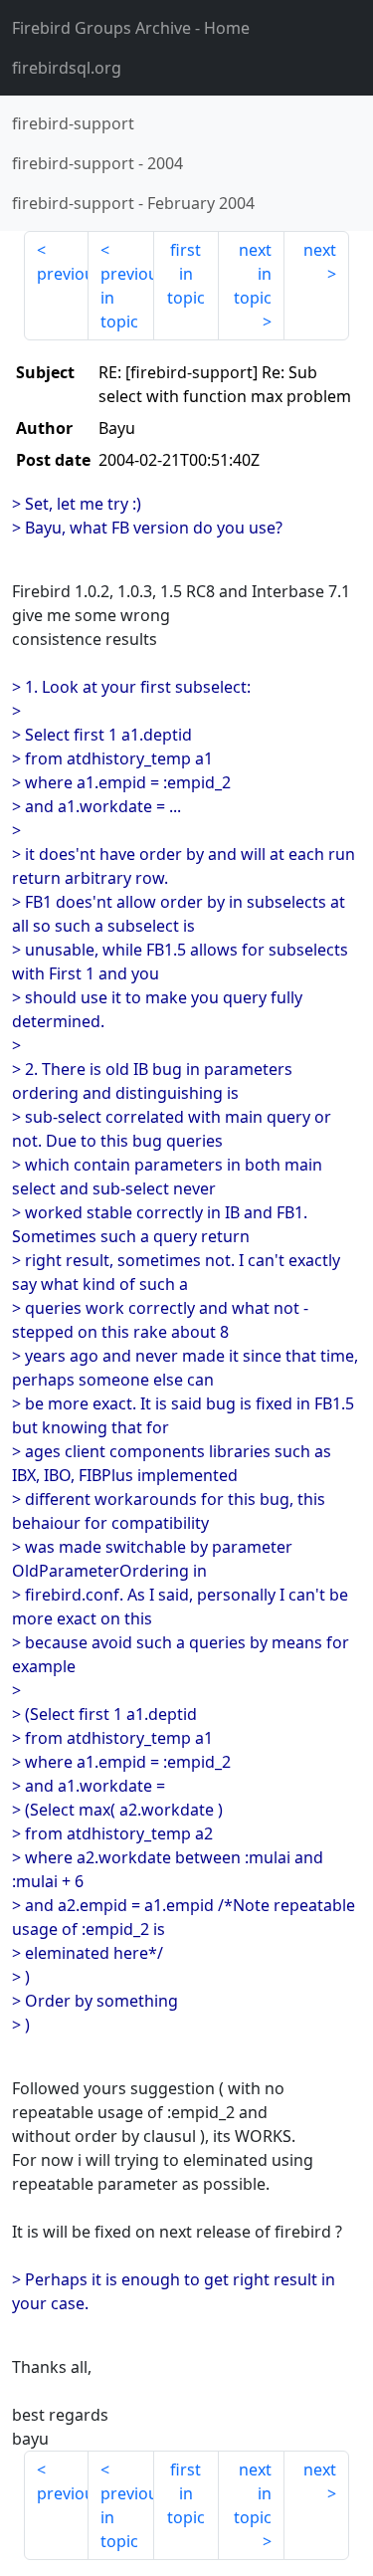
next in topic (253, 274)
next (320, 250)
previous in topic (127, 298)
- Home (131, 28)
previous (63, 274)
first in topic (186, 274)
